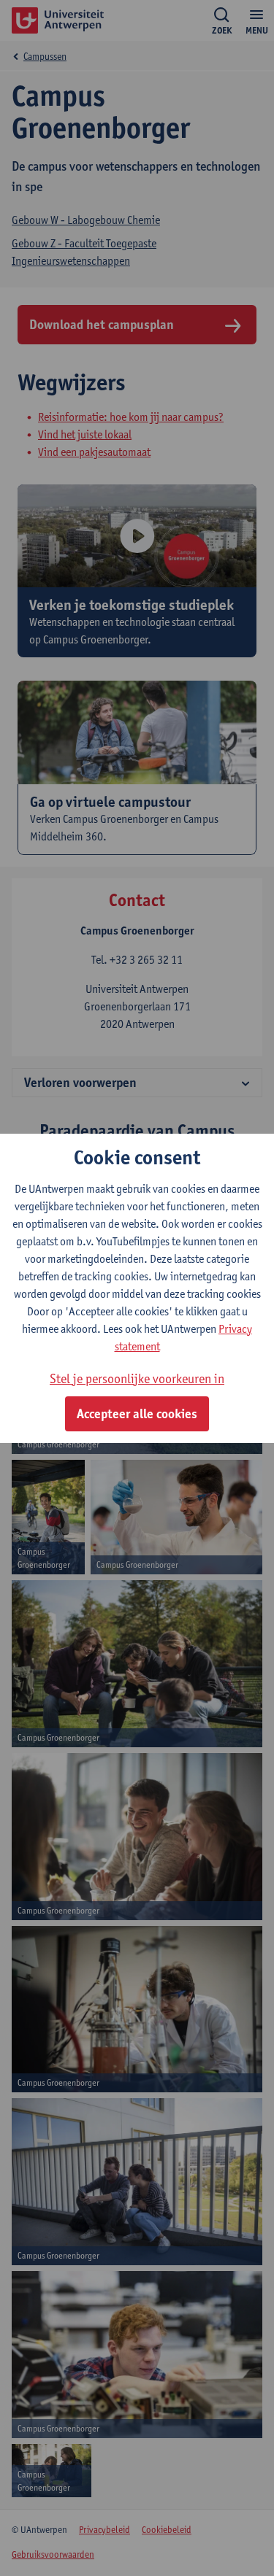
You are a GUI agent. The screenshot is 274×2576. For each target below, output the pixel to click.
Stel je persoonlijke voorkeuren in (137, 1378)
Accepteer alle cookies (137, 1414)
